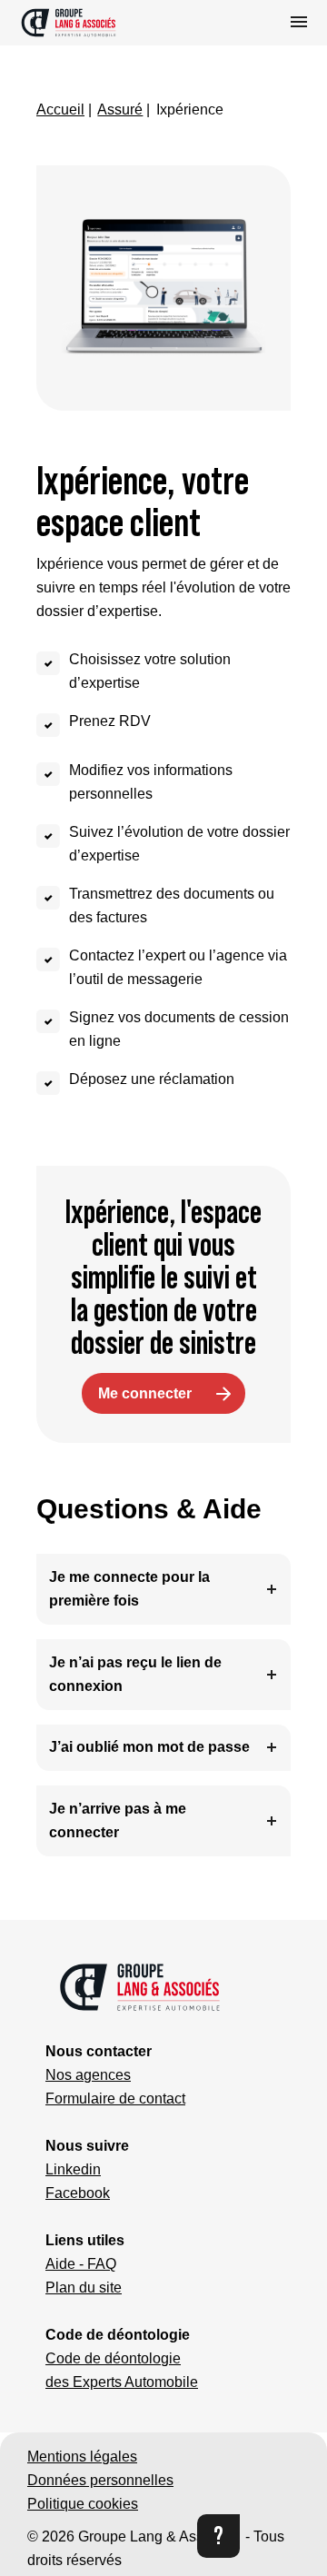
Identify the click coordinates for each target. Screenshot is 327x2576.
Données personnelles (100, 2480)
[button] (94, 23)
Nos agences (88, 2075)
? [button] (218, 2536)
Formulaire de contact (115, 2099)
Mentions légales (82, 2457)
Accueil (60, 109)
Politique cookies (83, 2504)
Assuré (120, 109)
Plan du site (84, 2288)
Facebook (78, 2193)
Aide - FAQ (81, 2264)
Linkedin (73, 2169)
